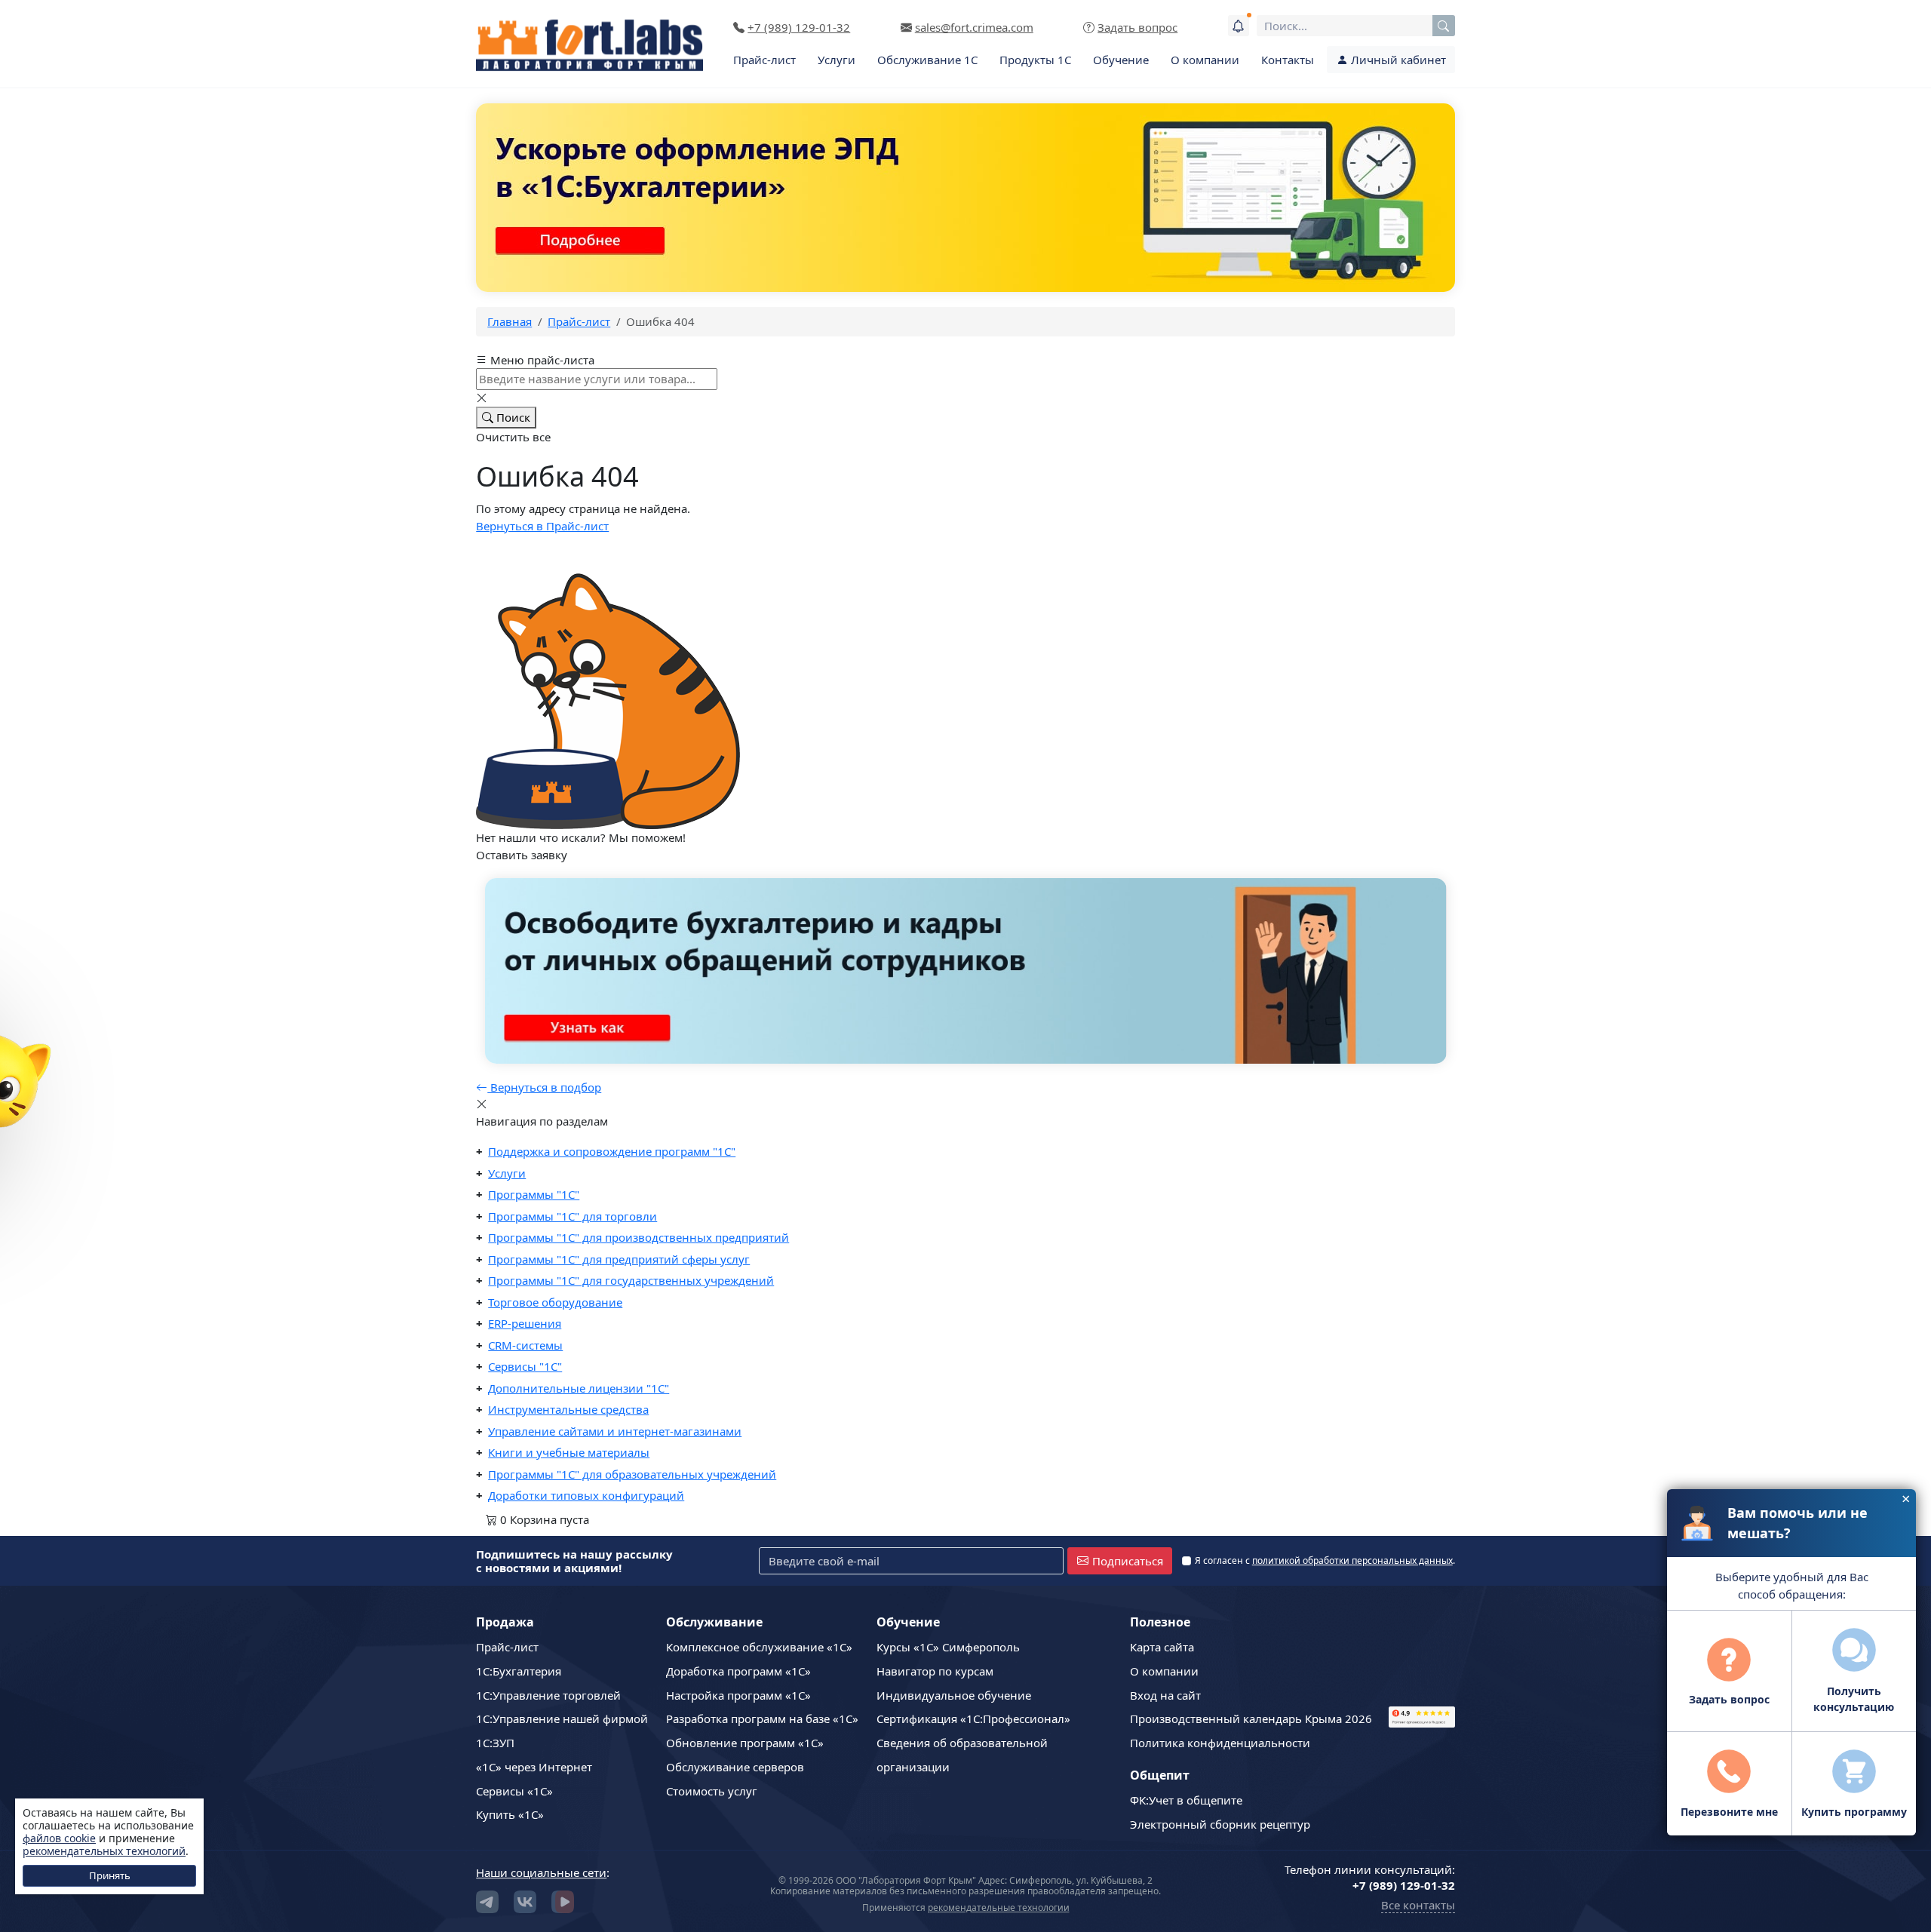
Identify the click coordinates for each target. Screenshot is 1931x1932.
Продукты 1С (1035, 60)
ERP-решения (525, 1323)
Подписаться (1128, 1561)
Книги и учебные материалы (569, 1452)
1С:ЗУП (495, 1743)
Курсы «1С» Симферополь (948, 1647)
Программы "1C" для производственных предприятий (639, 1237)
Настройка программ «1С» (738, 1695)
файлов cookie (59, 1838)
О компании (1205, 60)
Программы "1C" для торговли (573, 1216)
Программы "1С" (534, 1194)
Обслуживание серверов (735, 1767)
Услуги (837, 60)
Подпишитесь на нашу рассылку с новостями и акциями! (574, 1561)
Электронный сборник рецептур (1220, 1824)
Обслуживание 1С (927, 60)
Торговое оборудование (555, 1302)
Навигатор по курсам (935, 1671)
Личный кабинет (1397, 60)
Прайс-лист (764, 60)
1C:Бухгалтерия (519, 1671)
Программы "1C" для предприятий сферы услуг (619, 1259)
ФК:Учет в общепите (1186, 1800)
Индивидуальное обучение (954, 1695)
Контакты (1288, 60)
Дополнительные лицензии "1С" (579, 1388)
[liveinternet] (1422, 1654)
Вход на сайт (1165, 1695)
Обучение (1121, 60)
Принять (110, 1875)
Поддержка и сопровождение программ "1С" (612, 1151)
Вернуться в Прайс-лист (542, 526)
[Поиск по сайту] (1444, 26)
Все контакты (1418, 1905)
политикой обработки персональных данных (1352, 1560)
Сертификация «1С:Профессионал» (973, 1719)
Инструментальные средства (568, 1409)
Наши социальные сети (541, 1872)
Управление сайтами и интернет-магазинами (615, 1431)
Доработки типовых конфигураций (586, 1495)
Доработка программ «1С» (738, 1671)
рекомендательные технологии (999, 1907)
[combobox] (1356, 26)
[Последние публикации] (1239, 26)
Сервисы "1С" (525, 1366)
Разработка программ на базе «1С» (762, 1719)
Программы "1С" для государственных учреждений (631, 1280)
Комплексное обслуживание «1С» (759, 1647)
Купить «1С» (510, 1814)
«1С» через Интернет (534, 1767)
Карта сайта (1162, 1647)
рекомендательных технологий (104, 1851)
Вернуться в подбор (544, 1087)
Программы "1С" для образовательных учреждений (632, 1474)
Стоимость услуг (712, 1791)
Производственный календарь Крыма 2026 (1251, 1719)
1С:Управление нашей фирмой (562, 1719)
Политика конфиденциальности (1220, 1743)
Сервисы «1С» (514, 1791)
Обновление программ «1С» (745, 1743)
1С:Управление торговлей (548, 1695)
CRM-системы (525, 1345)
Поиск (512, 417)
